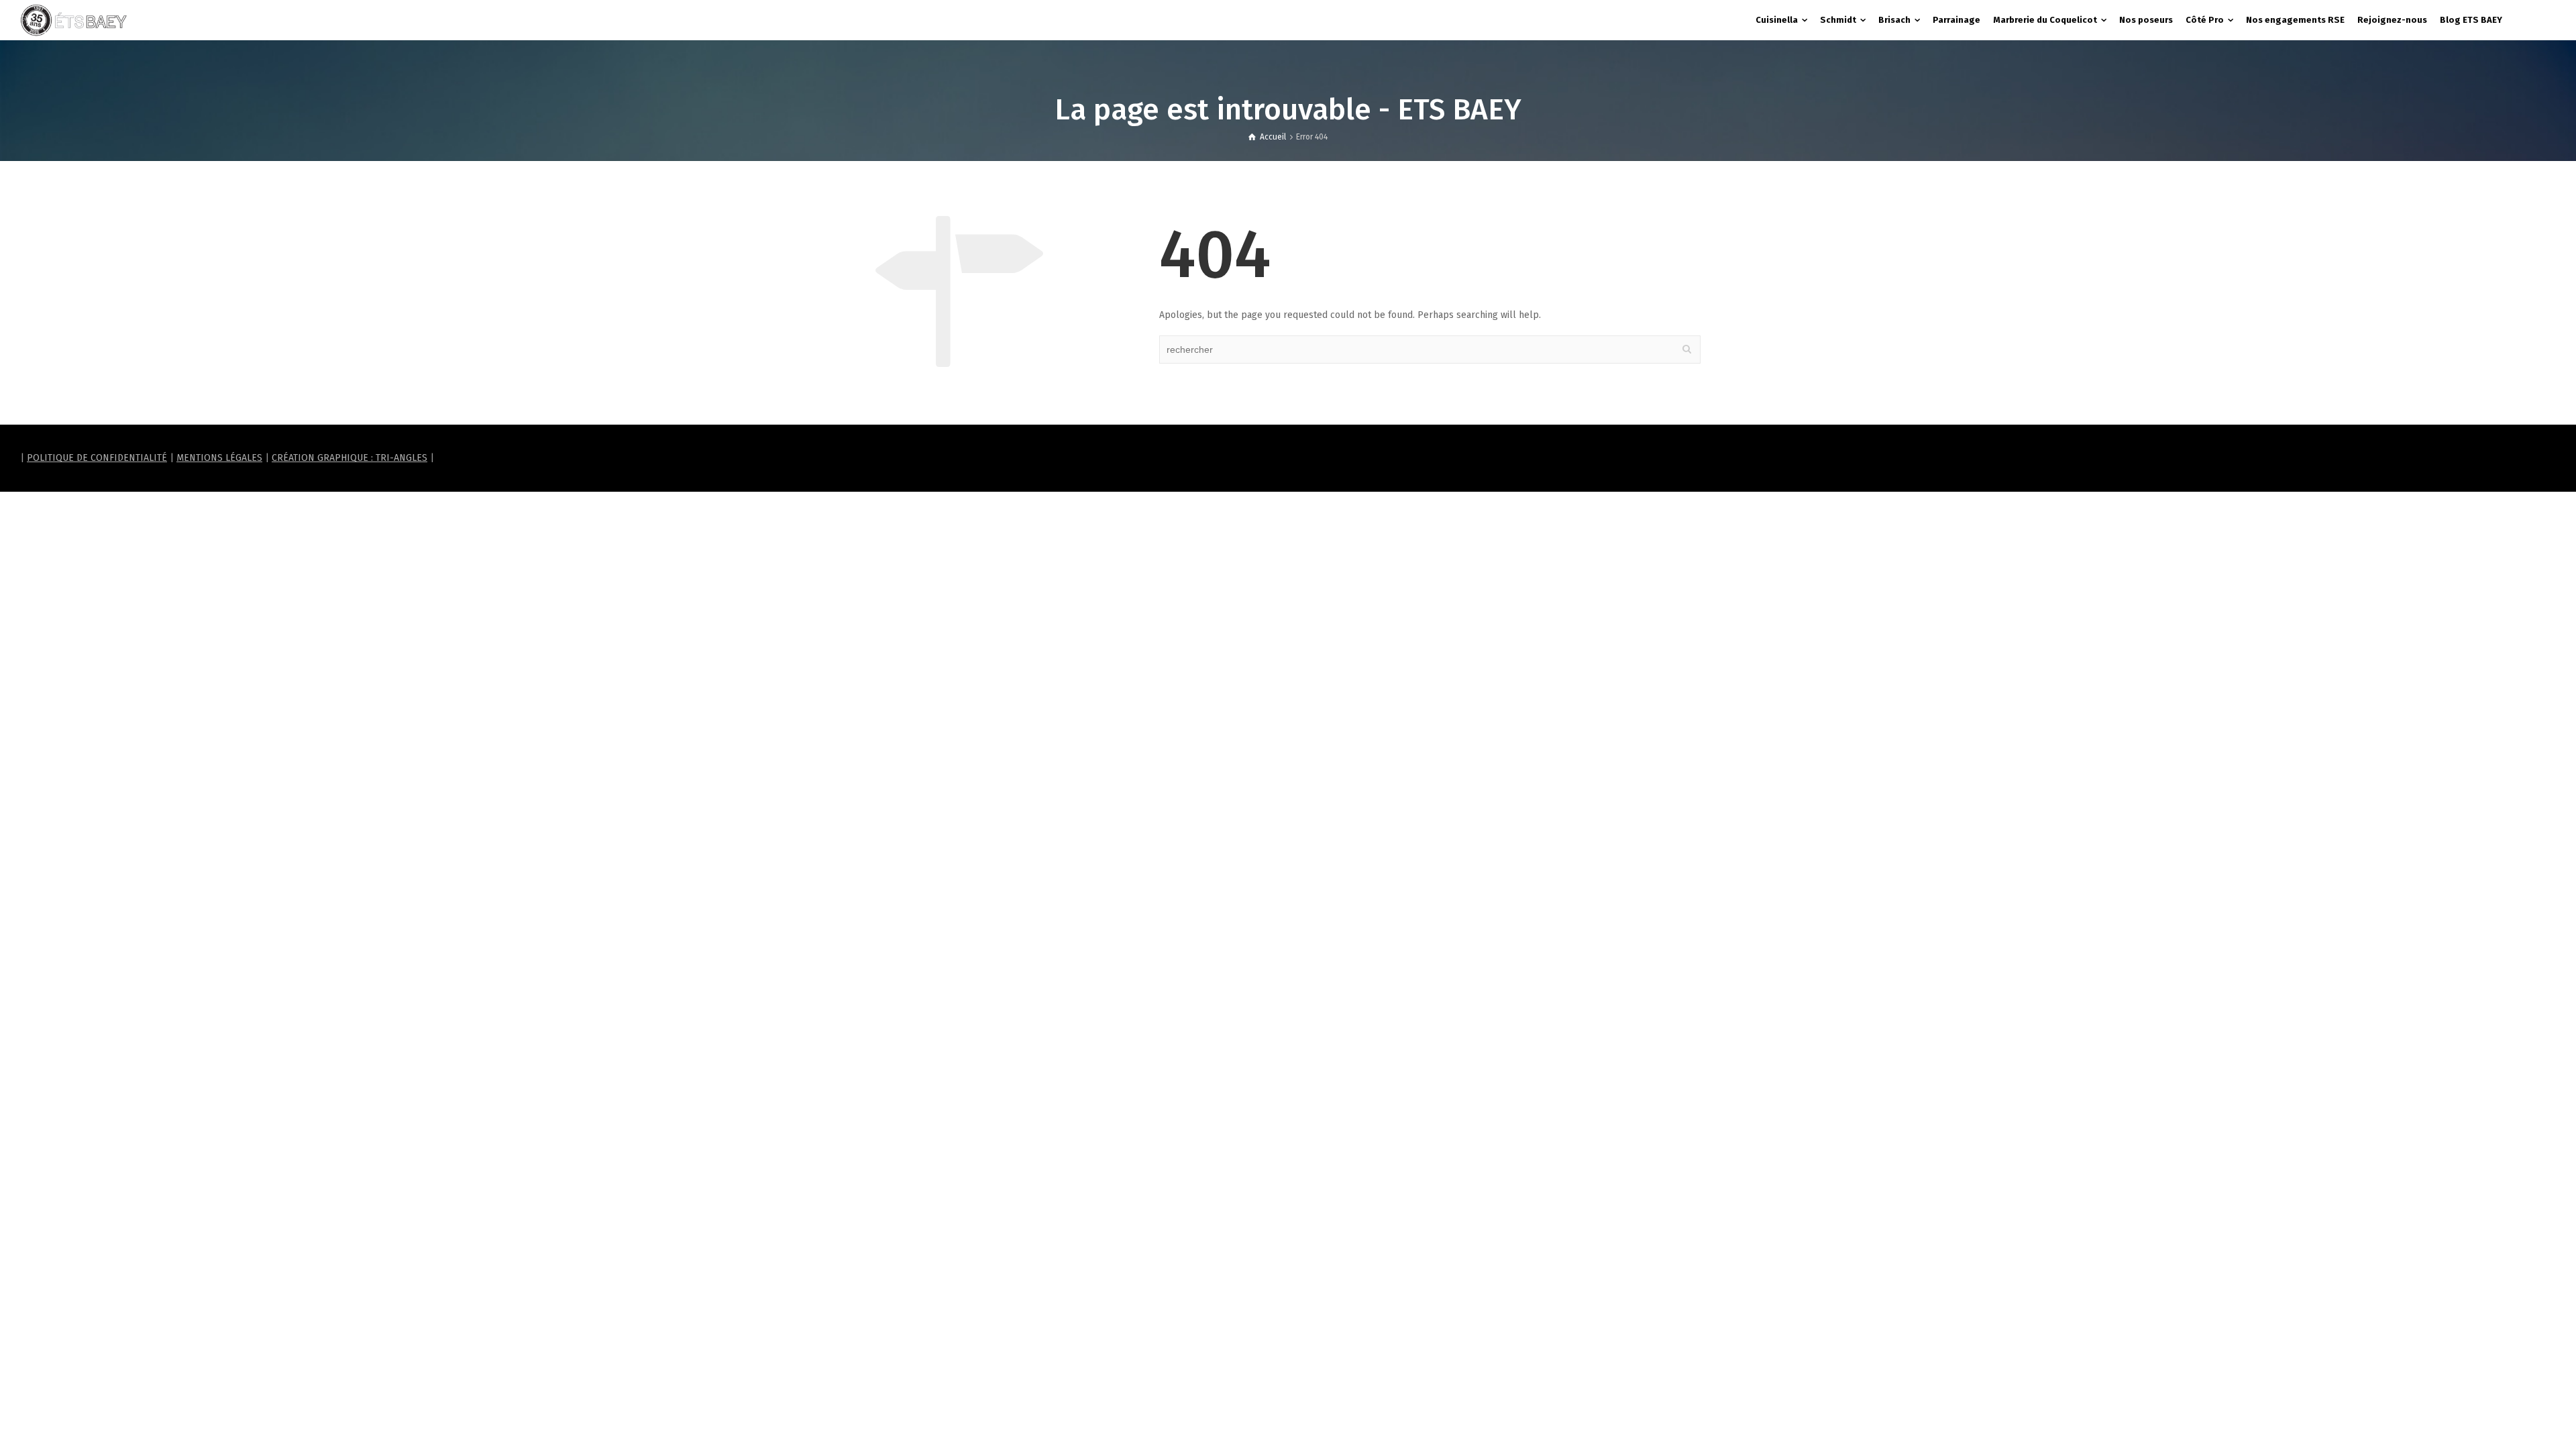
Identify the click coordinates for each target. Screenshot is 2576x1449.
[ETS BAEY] (74, 20)
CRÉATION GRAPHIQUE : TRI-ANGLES (350, 458)
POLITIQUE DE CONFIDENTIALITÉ (97, 458)
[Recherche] (2542, 20)
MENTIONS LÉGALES (219, 458)
